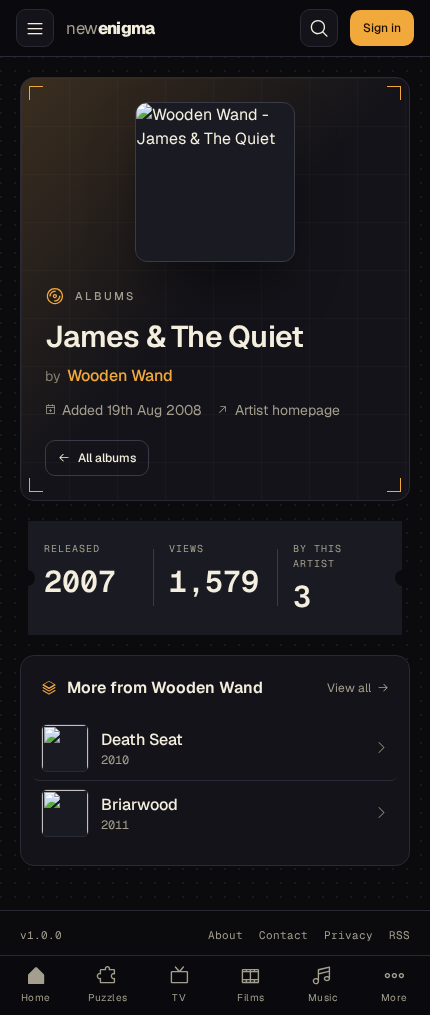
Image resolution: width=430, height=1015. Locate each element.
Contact (283, 935)
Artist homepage (287, 410)
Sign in (382, 28)
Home (36, 997)
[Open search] (319, 28)
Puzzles (108, 997)
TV (179, 997)
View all (349, 688)
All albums (107, 458)
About (225, 935)
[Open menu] (35, 28)
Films (250, 997)
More (394, 997)
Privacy (348, 935)
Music (322, 997)
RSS (399, 935)
